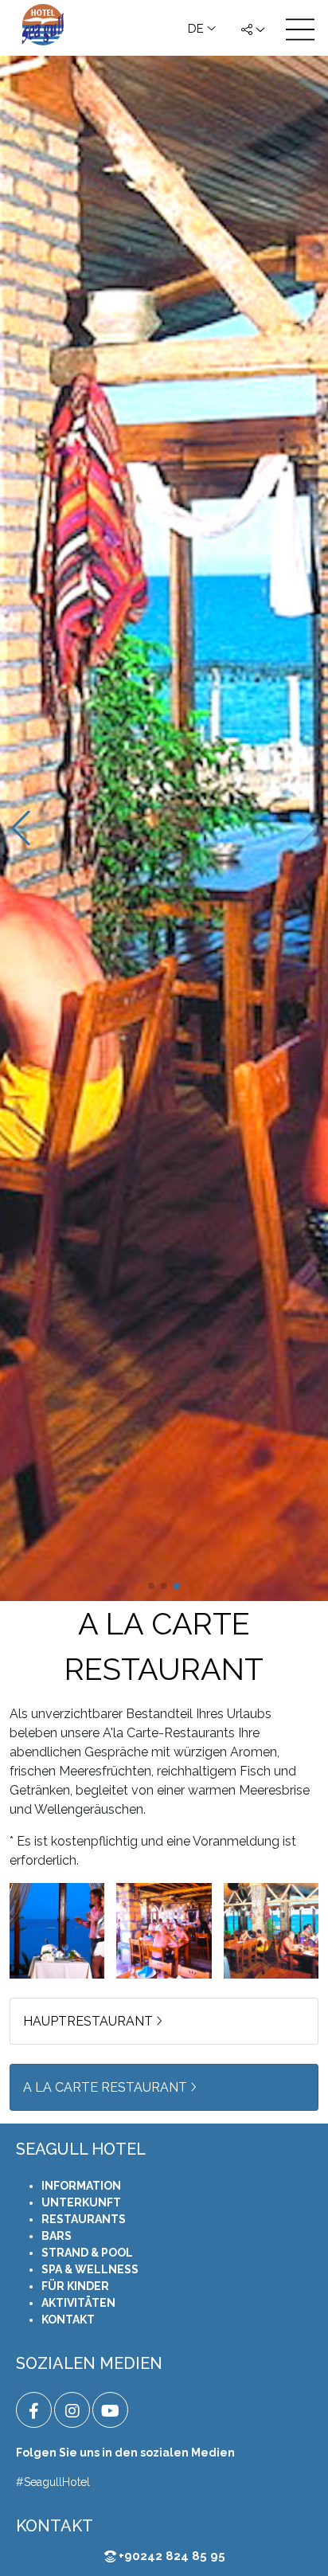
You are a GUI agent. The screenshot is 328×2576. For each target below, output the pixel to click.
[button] (151, 1586)
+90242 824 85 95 (170, 2556)
